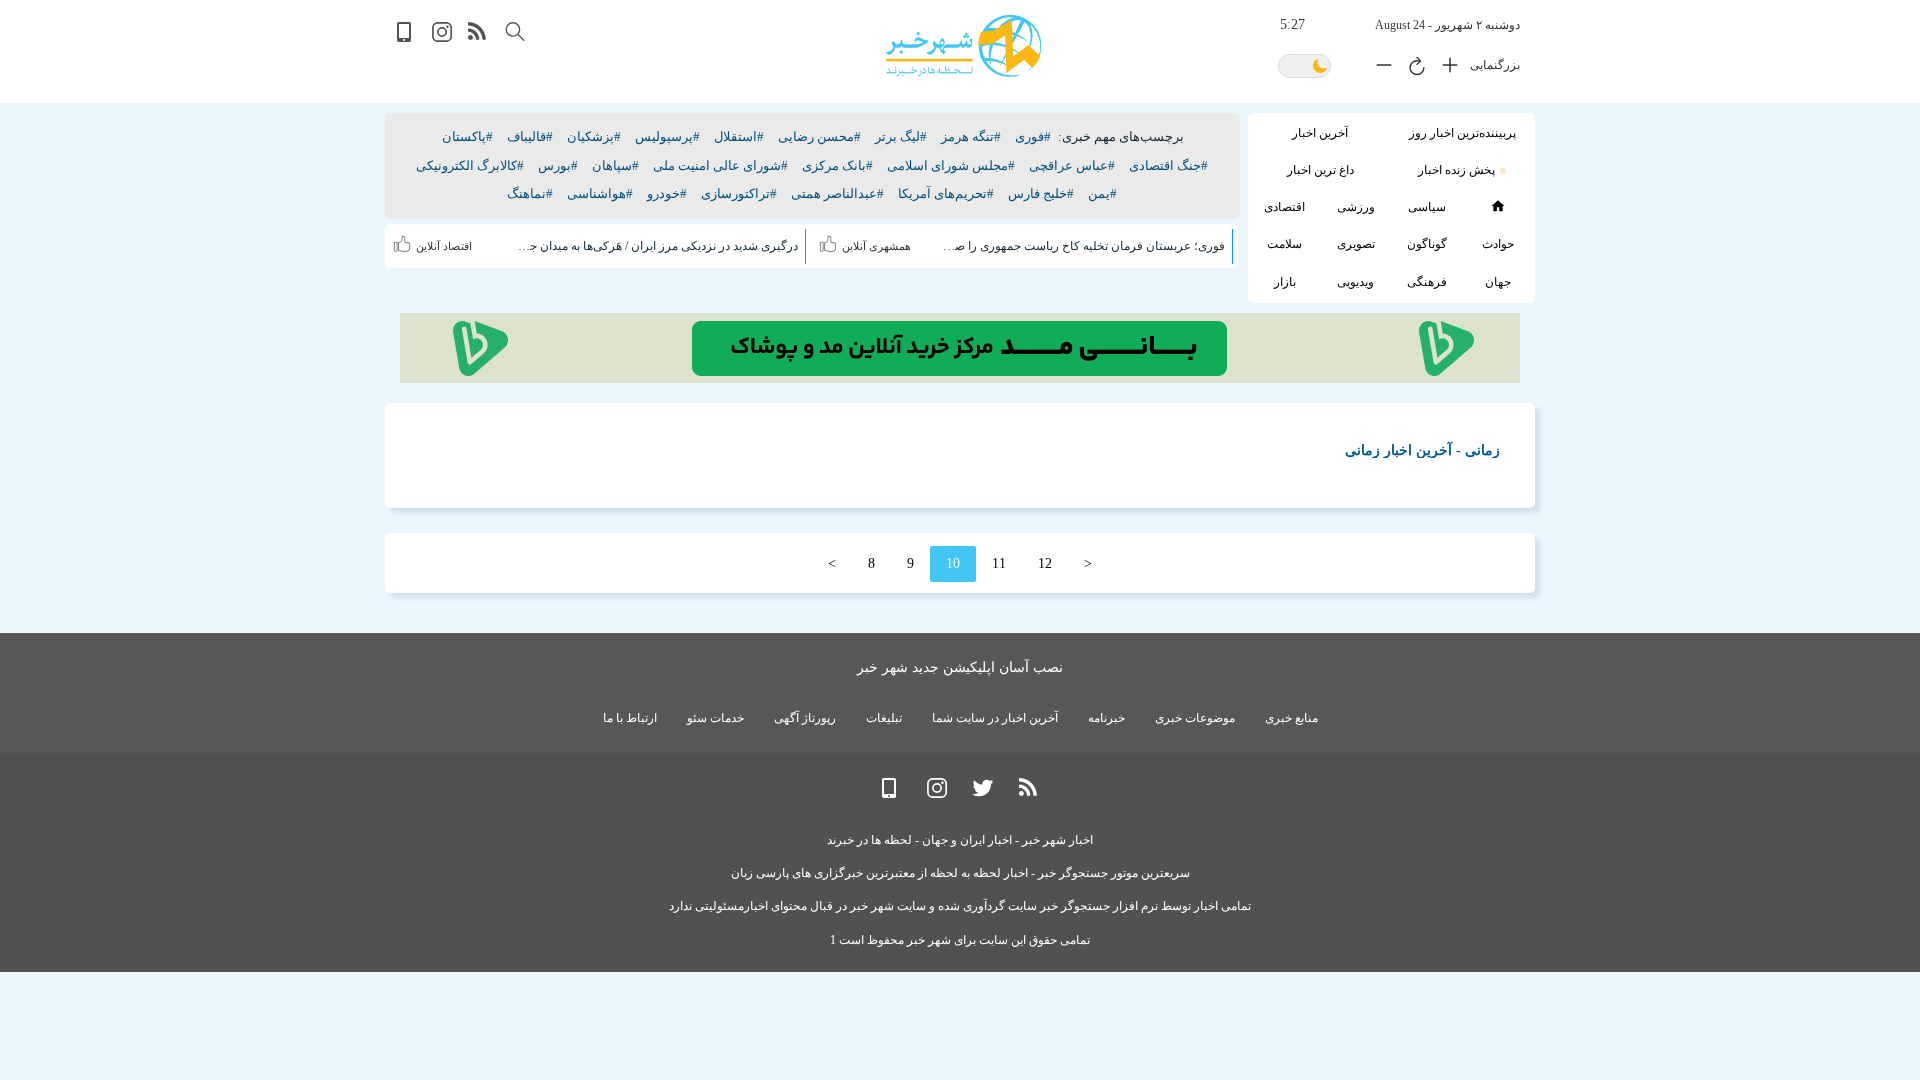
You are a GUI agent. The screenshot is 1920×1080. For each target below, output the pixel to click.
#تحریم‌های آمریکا (946, 193)
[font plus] (1445, 69)
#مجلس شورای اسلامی (951, 165)
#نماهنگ (530, 193)
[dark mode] (1304, 67)
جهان (1498, 282)
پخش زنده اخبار (1456, 170)
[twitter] (983, 793)
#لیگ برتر (901, 136)
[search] (515, 31)
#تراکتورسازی (739, 193)
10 (953, 563)
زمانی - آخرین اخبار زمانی (1422, 450)
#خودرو (667, 193)
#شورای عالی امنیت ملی (720, 165)
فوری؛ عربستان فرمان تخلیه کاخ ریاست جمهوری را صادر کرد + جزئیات (1083, 246)
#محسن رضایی (819, 136)
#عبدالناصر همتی (837, 193)
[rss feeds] (478, 37)
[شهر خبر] (963, 46)
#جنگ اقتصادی (1168, 165)
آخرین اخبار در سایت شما (995, 718)
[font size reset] (1412, 69)
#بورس (558, 165)
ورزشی (1356, 207)
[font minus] (1379, 69)
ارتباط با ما (630, 718)
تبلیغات (884, 718)
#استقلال (739, 136)
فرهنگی (1427, 282)
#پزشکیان (594, 136)
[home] (1497, 206)
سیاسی (1427, 207)
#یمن (1102, 193)
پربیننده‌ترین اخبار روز (1462, 133)
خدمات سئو (715, 718)
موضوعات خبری (1195, 718)
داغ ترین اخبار (1320, 170)
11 (999, 563)
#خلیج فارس (1041, 193)
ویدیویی (1355, 282)
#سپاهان (615, 165)
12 (1045, 563)
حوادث (1498, 244)
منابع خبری (1291, 718)
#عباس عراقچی (1072, 165)
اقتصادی (1284, 207)
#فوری (1033, 136)
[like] (830, 241)
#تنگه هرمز (971, 136)
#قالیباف (530, 136)
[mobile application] (406, 37)
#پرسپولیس (667, 136)
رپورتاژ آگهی (805, 718)
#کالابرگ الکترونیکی (470, 165)
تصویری (1356, 244)
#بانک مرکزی (837, 165)
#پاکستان (467, 136)
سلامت (1284, 244)
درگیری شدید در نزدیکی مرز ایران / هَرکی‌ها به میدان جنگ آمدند (657, 246)
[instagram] (442, 37)
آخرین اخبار (1320, 133)
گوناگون (1427, 244)
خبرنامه (1106, 718)
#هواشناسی (600, 193)
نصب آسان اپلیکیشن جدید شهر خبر (960, 667)
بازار (1285, 282)
